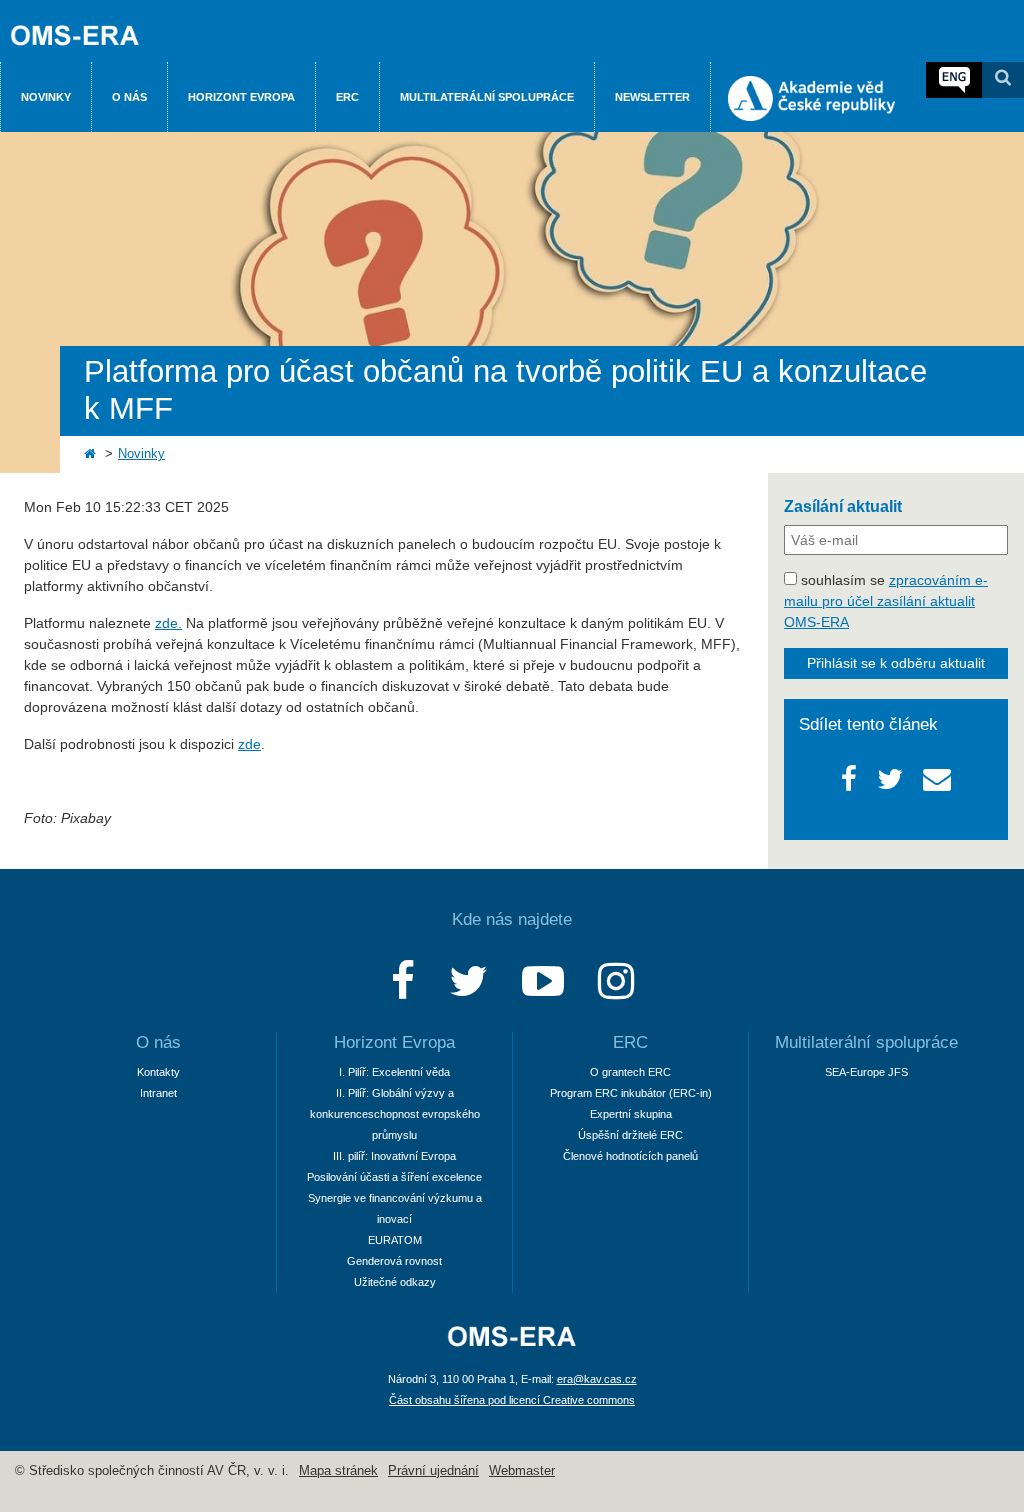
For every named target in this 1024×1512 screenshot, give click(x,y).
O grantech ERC (630, 1072)
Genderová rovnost (394, 1261)
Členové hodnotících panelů (630, 1156)
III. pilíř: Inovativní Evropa (394, 1156)
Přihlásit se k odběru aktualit (896, 663)
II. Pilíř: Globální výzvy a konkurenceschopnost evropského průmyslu (395, 1114)
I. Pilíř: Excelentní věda (394, 1072)
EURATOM (395, 1240)
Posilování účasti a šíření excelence (394, 1177)
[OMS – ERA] (512, 1348)
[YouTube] (543, 981)
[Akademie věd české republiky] (811, 116)
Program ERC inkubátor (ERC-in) (631, 1093)
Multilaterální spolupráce (487, 97)
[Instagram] (616, 981)
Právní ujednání (433, 1471)
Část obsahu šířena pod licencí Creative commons (512, 1400)
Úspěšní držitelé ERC (630, 1135)
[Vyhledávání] (1003, 80)
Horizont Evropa (241, 97)
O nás (129, 97)
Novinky (46, 97)
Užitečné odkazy (395, 1282)
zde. (168, 623)
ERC (347, 97)
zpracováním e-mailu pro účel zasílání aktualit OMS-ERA (886, 601)
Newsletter (652, 97)
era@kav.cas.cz (597, 1379)
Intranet (158, 1093)
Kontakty (158, 1072)
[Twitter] (468, 981)
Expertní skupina (631, 1114)
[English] (954, 80)
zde (249, 744)
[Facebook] (403, 981)
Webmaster (522, 1471)
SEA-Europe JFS (866, 1072)
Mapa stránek (338, 1471)
